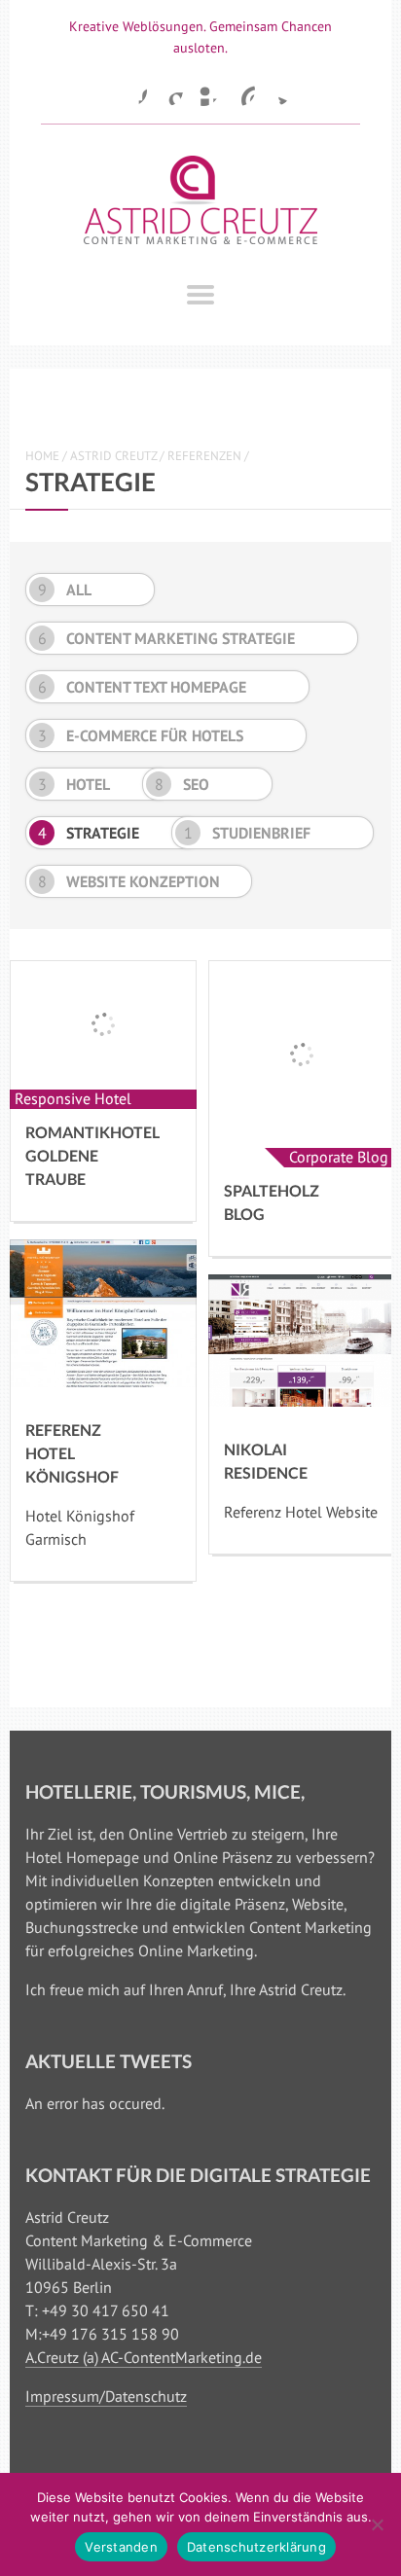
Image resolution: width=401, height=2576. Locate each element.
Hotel (74, 784)
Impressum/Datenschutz (106, 2396)
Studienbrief (248, 833)
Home (42, 456)
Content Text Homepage (143, 687)
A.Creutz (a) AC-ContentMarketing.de (144, 2357)
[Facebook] (131, 90)
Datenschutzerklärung (256, 2547)
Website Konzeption (129, 881)
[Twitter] (275, 90)
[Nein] (377, 2524)
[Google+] (167, 90)
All (65, 590)
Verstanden (121, 2547)
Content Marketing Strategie (167, 638)
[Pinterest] (239, 90)
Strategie (89, 833)
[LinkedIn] (203, 90)
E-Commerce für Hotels (141, 735)
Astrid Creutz (113, 456)
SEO (182, 784)
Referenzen (204, 456)
